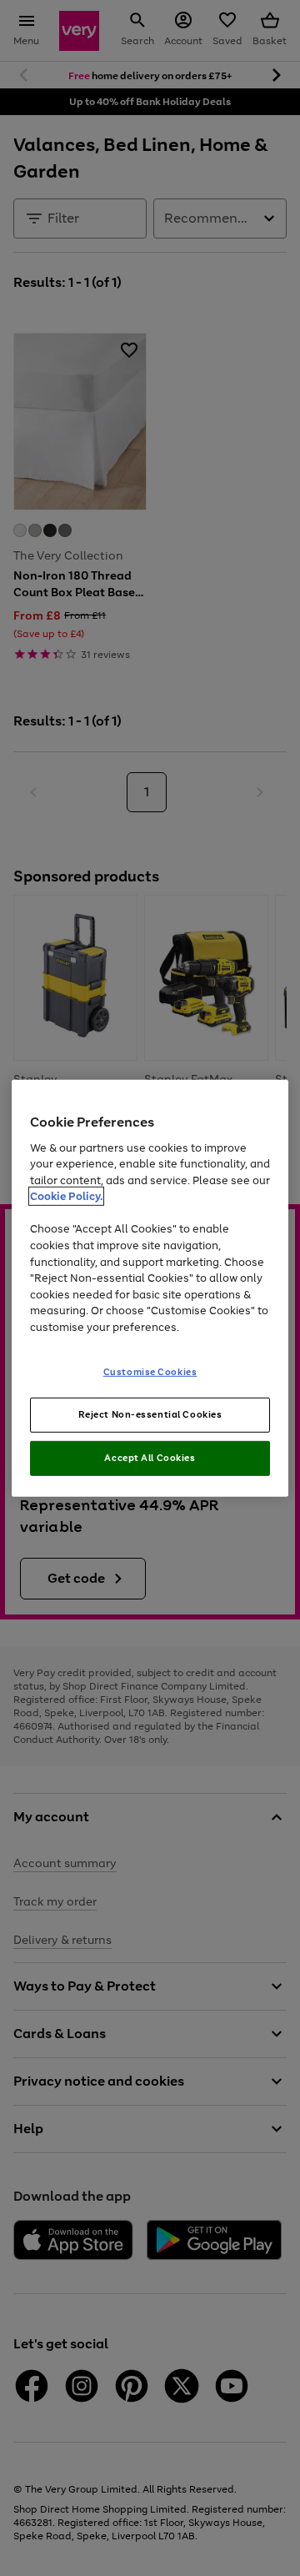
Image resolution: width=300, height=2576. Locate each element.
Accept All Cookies (150, 1458)
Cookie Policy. (66, 1196)
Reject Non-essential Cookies (150, 1414)
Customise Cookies (150, 1372)
